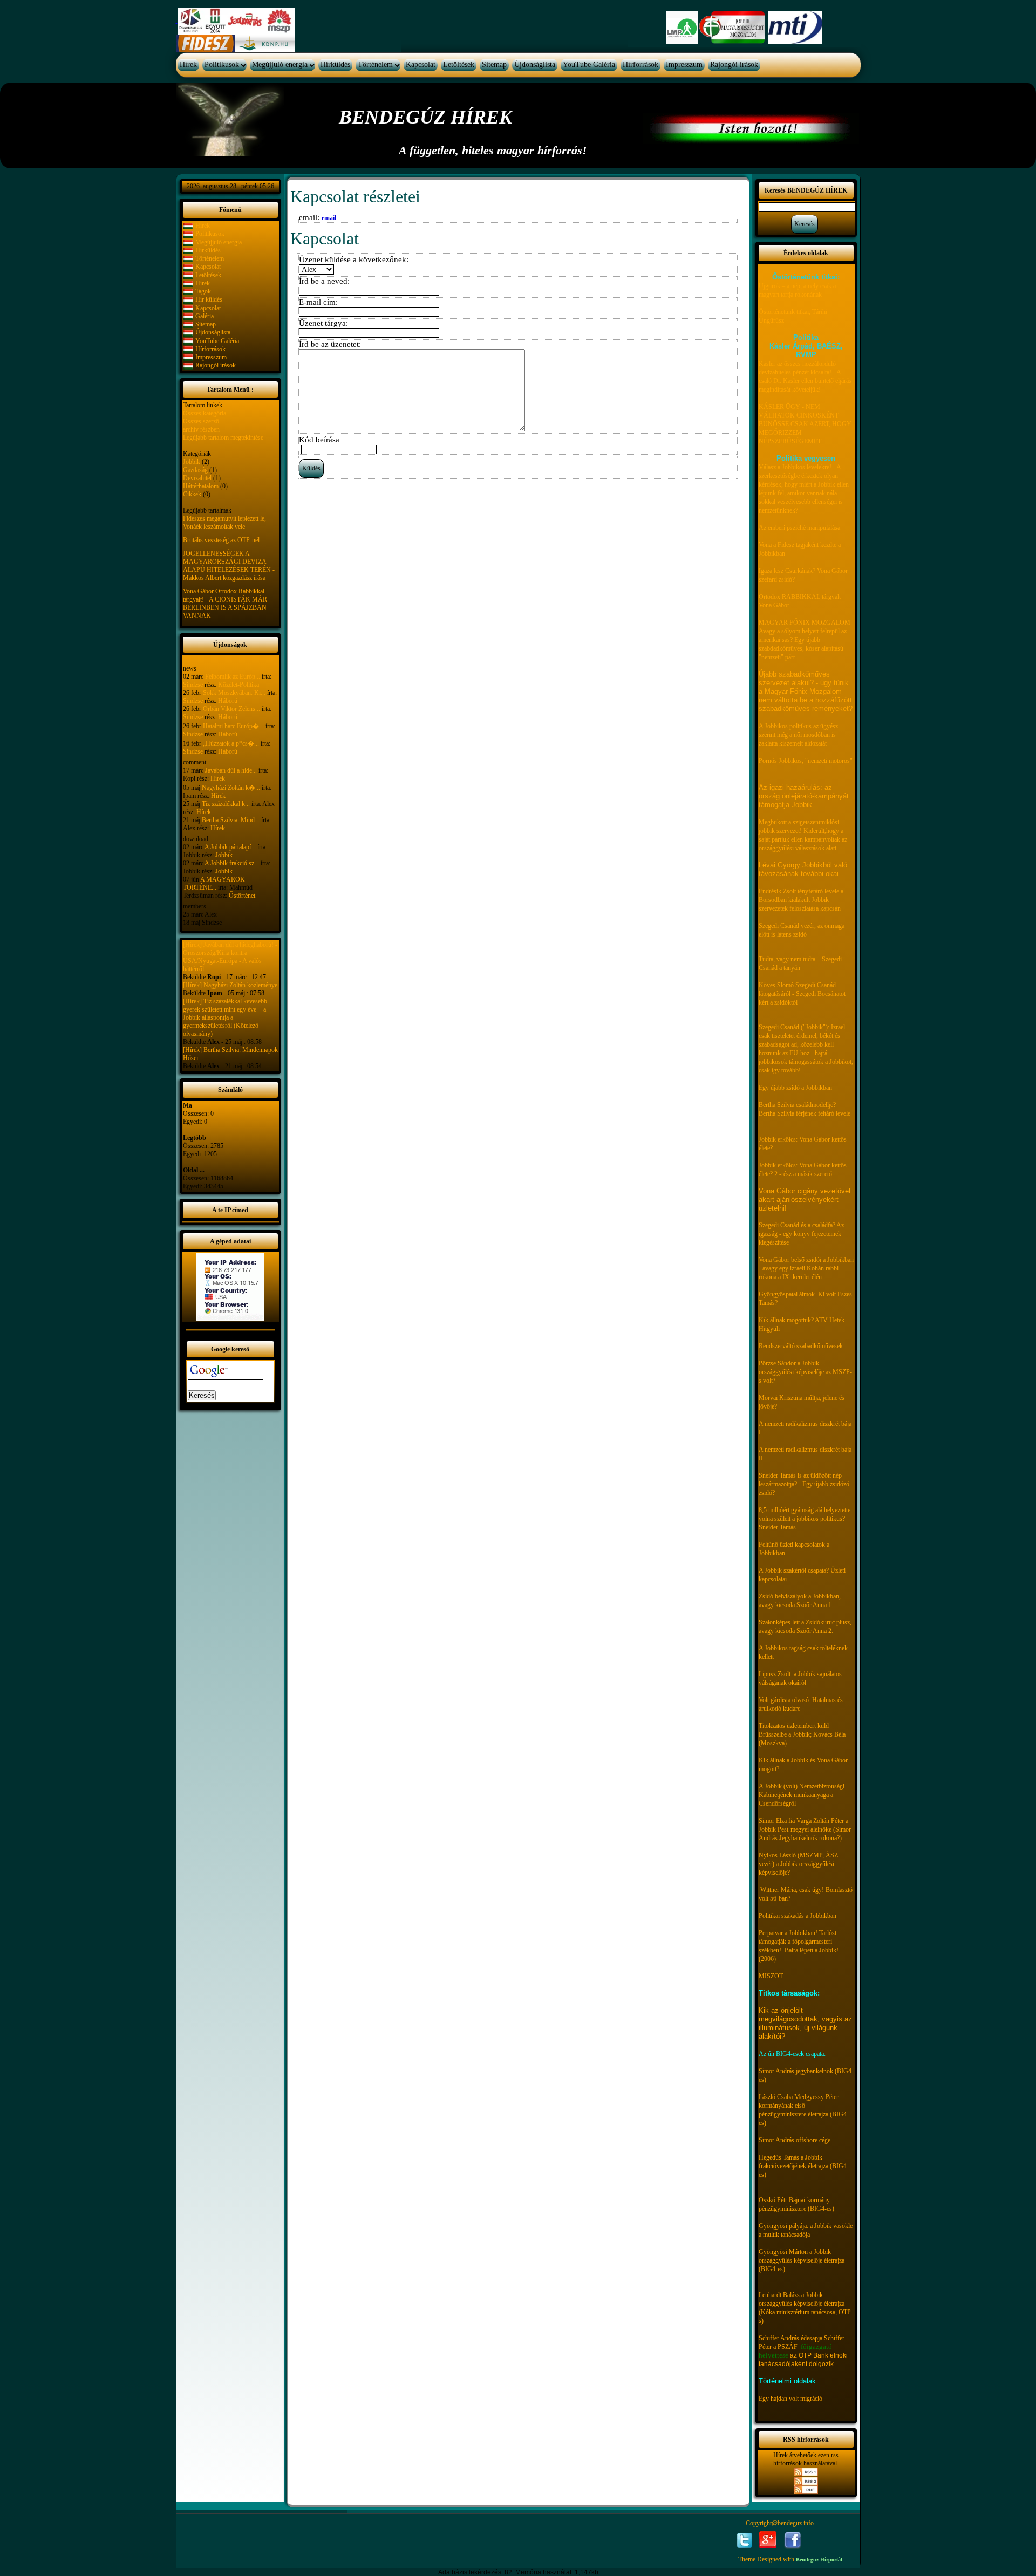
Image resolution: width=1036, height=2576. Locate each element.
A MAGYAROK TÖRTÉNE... (214, 883)
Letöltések (459, 64)
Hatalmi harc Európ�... (233, 726)
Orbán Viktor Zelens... (231, 709)
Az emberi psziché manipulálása (799, 528)
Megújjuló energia (280, 64)
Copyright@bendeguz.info (780, 2523)
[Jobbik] (733, 27)
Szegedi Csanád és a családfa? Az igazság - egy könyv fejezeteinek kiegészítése (801, 1234)
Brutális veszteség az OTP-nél (221, 540)
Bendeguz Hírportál (819, 2560)
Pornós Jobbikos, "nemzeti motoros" (806, 761)
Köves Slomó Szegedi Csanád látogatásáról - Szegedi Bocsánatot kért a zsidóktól (802, 994)
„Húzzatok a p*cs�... (231, 743)
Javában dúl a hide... (231, 770)
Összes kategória (205, 413)
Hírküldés (335, 64)
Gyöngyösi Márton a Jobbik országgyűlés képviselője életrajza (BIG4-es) (802, 2260)
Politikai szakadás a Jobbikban (798, 1916)
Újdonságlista (535, 64)
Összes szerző (201, 421)
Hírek (188, 64)
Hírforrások (640, 64)
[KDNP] (265, 43)
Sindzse (193, 685)
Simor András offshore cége (795, 2140)
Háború (228, 701)
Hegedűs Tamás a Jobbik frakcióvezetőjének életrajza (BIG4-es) (804, 2166)
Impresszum (684, 64)
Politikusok (222, 64)
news (190, 668)
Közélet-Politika (238, 685)
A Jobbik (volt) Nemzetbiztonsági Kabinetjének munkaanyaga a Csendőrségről (802, 1795)
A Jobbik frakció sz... (232, 863)
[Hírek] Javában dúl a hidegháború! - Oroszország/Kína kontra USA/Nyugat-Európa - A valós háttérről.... (230, 957)
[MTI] (795, 27)
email (329, 218)
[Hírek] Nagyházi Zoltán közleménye (230, 985)
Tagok (203, 291)
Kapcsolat (421, 64)
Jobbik (192, 462)
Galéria (205, 316)
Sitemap (494, 64)
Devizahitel (197, 478)
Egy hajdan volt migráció (790, 2399)
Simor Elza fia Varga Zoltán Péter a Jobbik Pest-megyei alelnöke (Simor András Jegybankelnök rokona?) (805, 1829)
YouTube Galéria (589, 64)
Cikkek (192, 494)
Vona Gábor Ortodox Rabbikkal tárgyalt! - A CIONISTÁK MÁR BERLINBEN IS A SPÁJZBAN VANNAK (225, 603)
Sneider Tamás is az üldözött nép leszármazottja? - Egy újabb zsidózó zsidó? (804, 1484)
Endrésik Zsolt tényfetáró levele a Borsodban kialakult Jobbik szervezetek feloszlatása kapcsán (801, 900)
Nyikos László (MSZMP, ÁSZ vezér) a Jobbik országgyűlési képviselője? (798, 1864)
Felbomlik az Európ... (233, 677)
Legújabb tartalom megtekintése (223, 438)
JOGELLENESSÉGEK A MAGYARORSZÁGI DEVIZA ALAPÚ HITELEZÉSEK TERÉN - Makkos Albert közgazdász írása (229, 566)
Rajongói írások (734, 64)
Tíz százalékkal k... (226, 804)
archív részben (201, 429)
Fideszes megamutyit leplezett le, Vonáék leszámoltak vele (224, 522)
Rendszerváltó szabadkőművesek (801, 1346)
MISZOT (771, 1976)
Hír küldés (209, 299)
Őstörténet (242, 896)
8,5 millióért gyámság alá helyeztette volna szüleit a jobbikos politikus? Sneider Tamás (805, 1519)
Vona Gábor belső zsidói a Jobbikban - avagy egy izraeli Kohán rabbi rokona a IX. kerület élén (806, 1268)
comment (195, 762)
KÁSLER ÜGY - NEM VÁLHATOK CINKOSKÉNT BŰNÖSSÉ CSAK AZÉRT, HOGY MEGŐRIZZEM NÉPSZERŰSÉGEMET (805, 424)
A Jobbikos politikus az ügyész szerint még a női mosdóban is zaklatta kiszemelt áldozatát (798, 735)
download (196, 839)
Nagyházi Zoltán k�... (231, 788)
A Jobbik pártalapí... (230, 847)
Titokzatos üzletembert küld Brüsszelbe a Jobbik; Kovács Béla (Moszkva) (802, 1734)
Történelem (375, 64)
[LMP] (682, 27)
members (195, 906)
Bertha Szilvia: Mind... (231, 820)
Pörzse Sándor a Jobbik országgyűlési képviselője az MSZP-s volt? (805, 1372)
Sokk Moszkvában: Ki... (234, 693)
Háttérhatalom (201, 486)
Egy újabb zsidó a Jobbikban (795, 1088)
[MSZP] (235, 21)
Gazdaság (195, 470)
